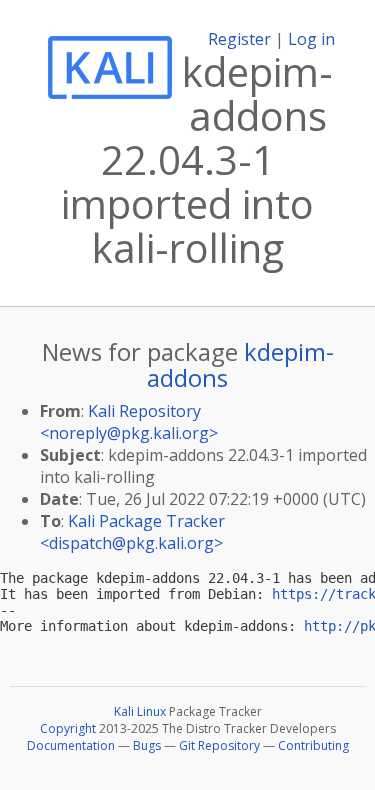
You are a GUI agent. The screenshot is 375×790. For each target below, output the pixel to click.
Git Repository (219, 745)
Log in (311, 39)
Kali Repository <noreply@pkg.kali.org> (129, 422)
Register (239, 39)
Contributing (313, 745)
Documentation (71, 745)
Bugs (147, 745)
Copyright (68, 728)
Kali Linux (140, 711)
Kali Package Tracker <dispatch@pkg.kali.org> (132, 532)
